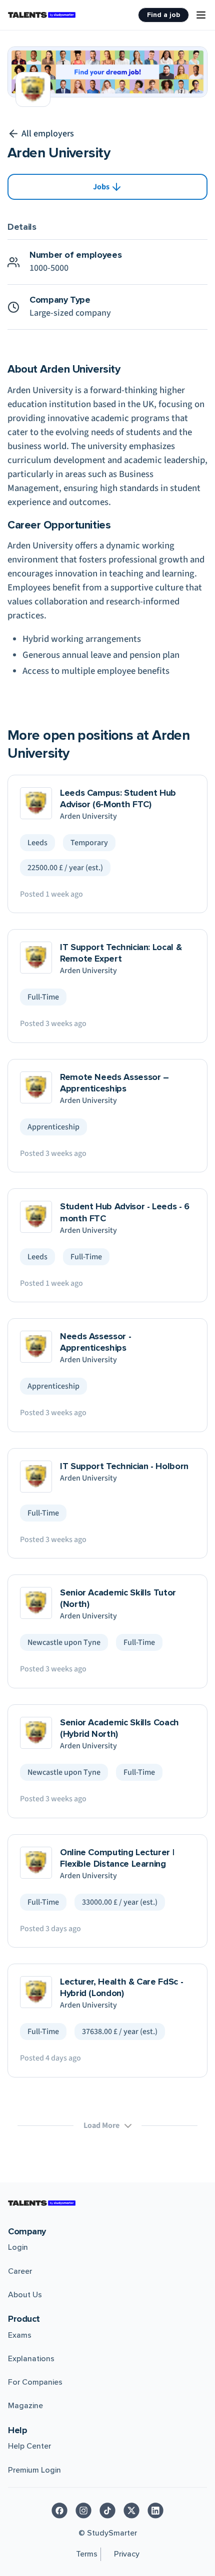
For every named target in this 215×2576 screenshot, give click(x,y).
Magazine (25, 2406)
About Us (25, 2295)
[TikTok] (107, 2511)
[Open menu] (201, 15)
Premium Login (34, 2470)
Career (20, 2271)
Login (18, 2247)
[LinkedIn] (155, 2511)
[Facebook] (59, 2511)
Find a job (163, 15)
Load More (101, 2125)
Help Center (29, 2446)
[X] (131, 2511)
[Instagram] (83, 2511)
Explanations (31, 2359)
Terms (87, 2554)
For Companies (35, 2382)
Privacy (127, 2554)
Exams (20, 2335)
